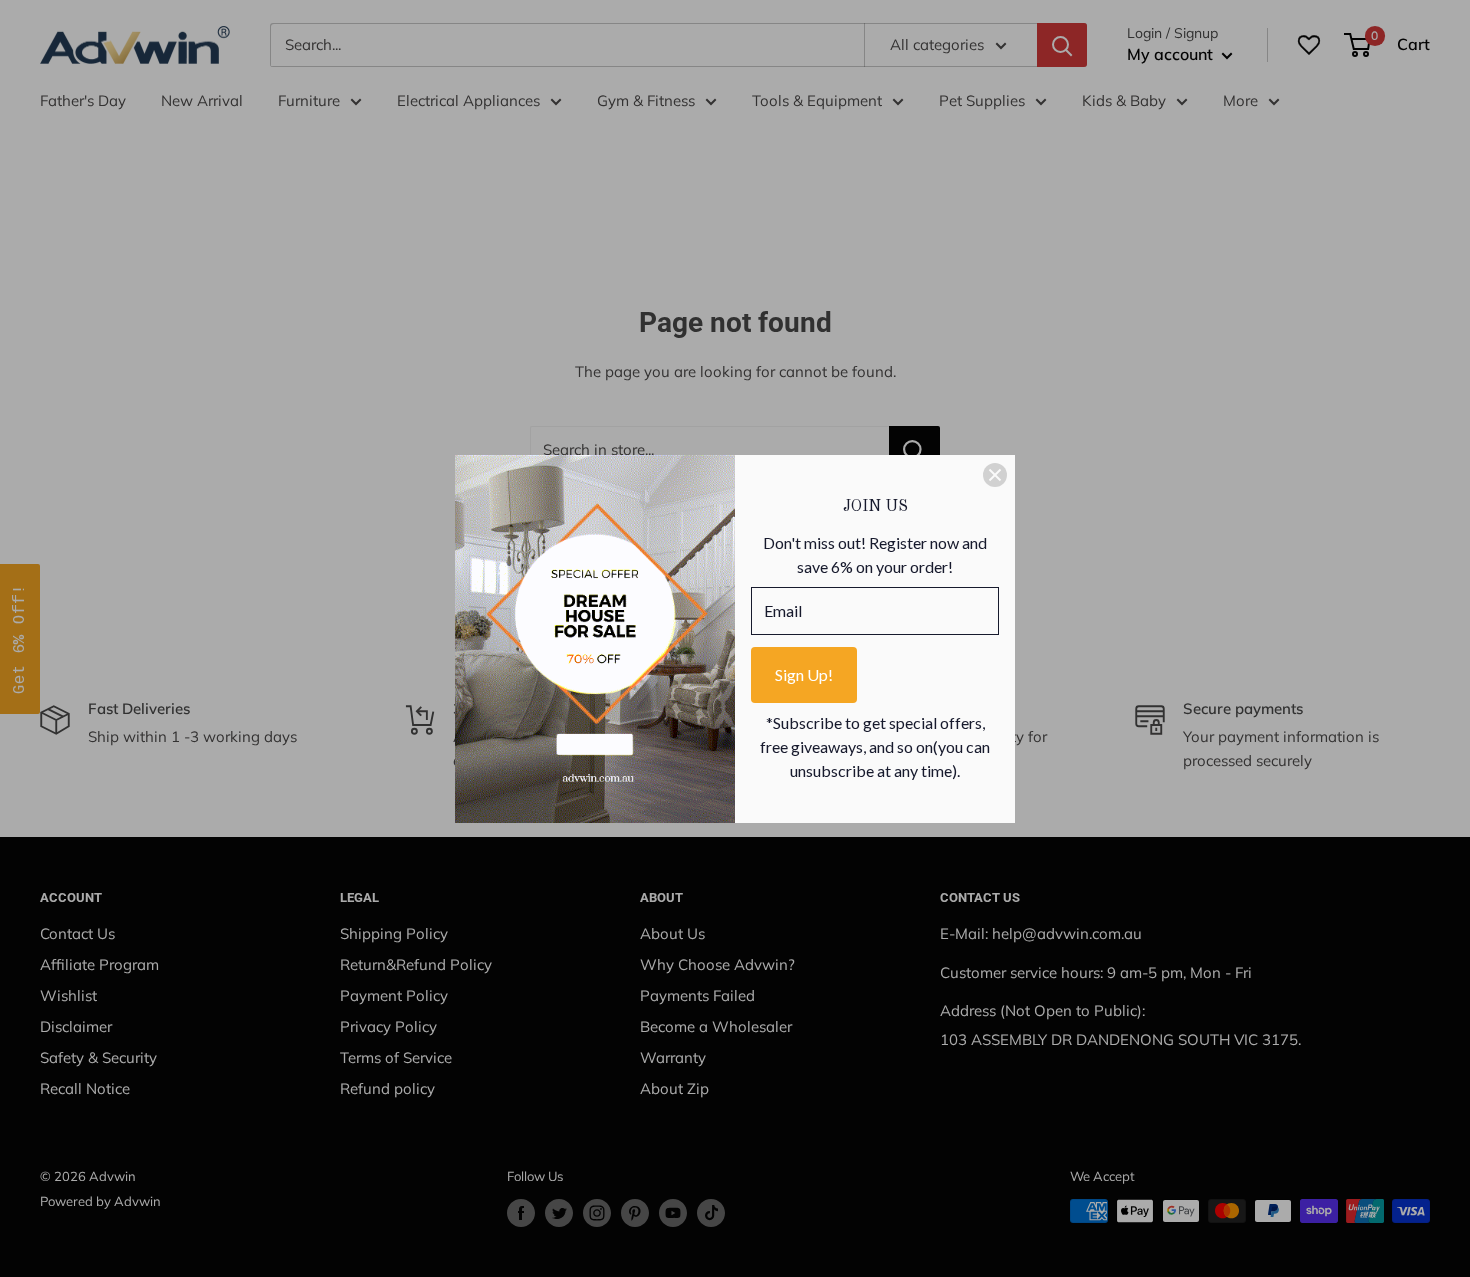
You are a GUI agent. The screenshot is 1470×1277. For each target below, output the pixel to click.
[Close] (995, 475)
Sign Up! (804, 674)
